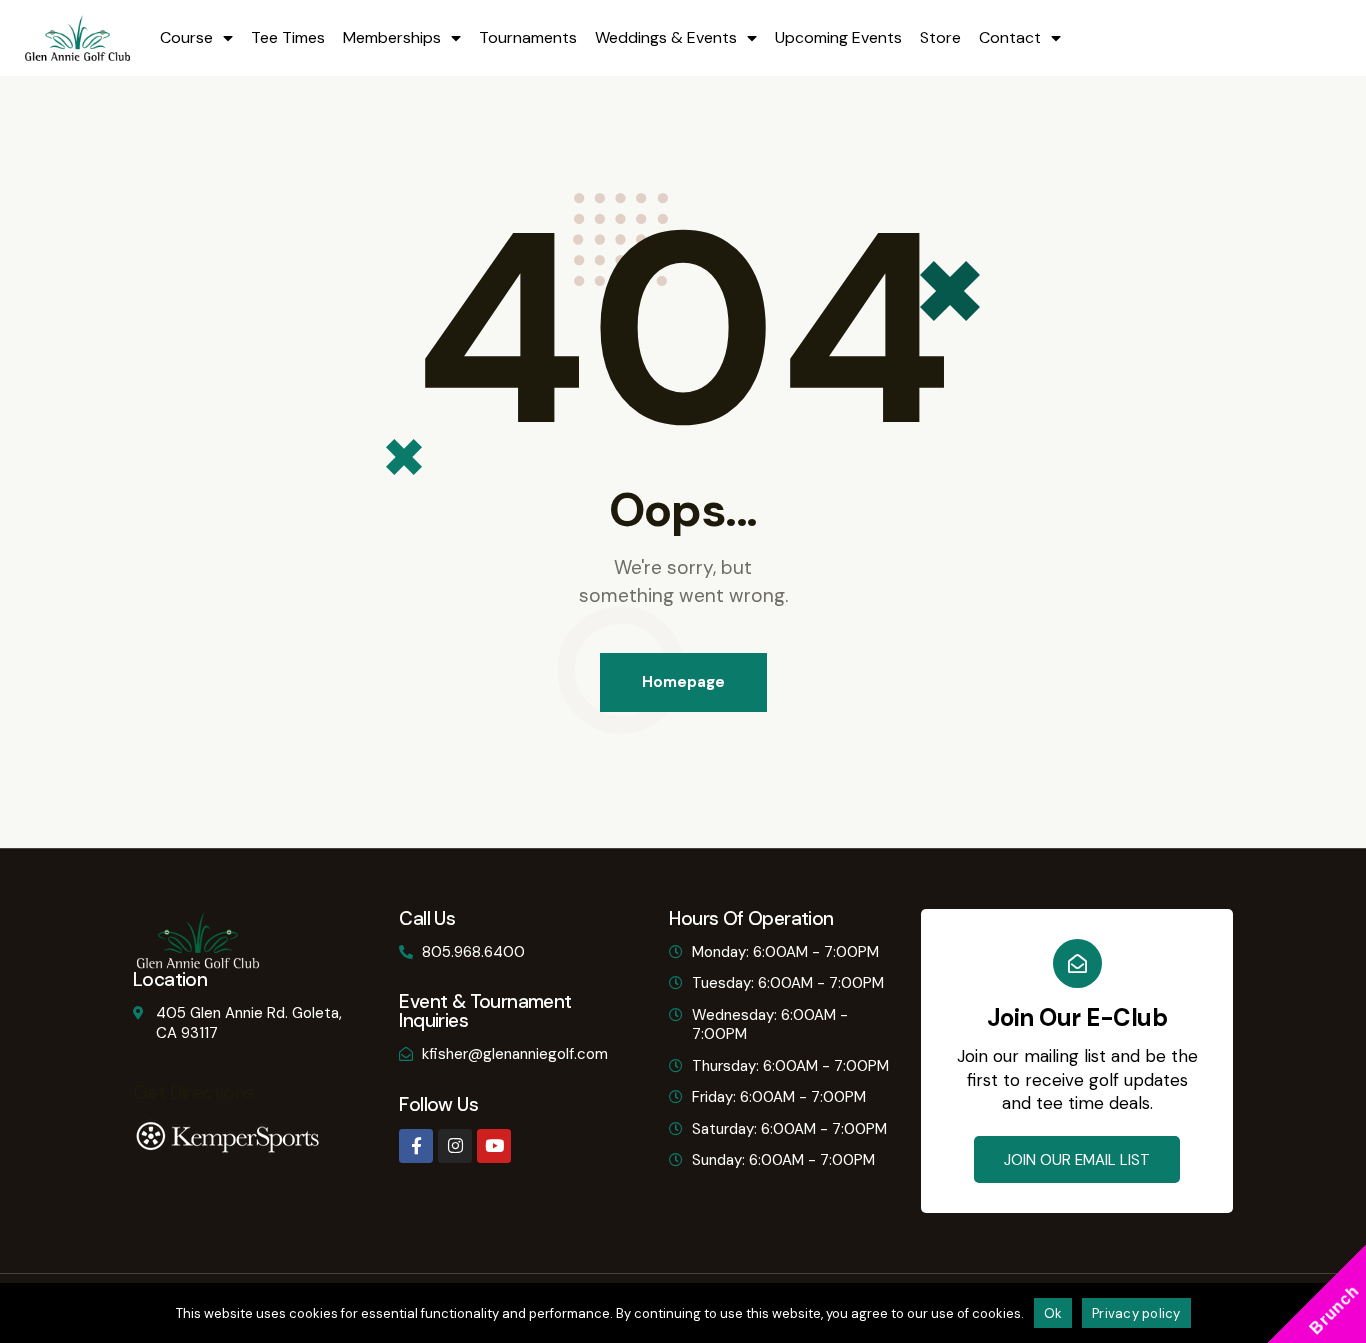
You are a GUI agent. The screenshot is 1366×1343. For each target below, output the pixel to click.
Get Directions (194, 1092)
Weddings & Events (666, 37)
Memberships (392, 37)
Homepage (683, 682)
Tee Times (288, 37)
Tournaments (528, 37)
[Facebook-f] (416, 1146)
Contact (1010, 37)
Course (186, 37)
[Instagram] (455, 1146)
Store (940, 37)
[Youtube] (494, 1146)
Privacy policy (1136, 1313)
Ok (1053, 1313)
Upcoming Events (838, 37)
